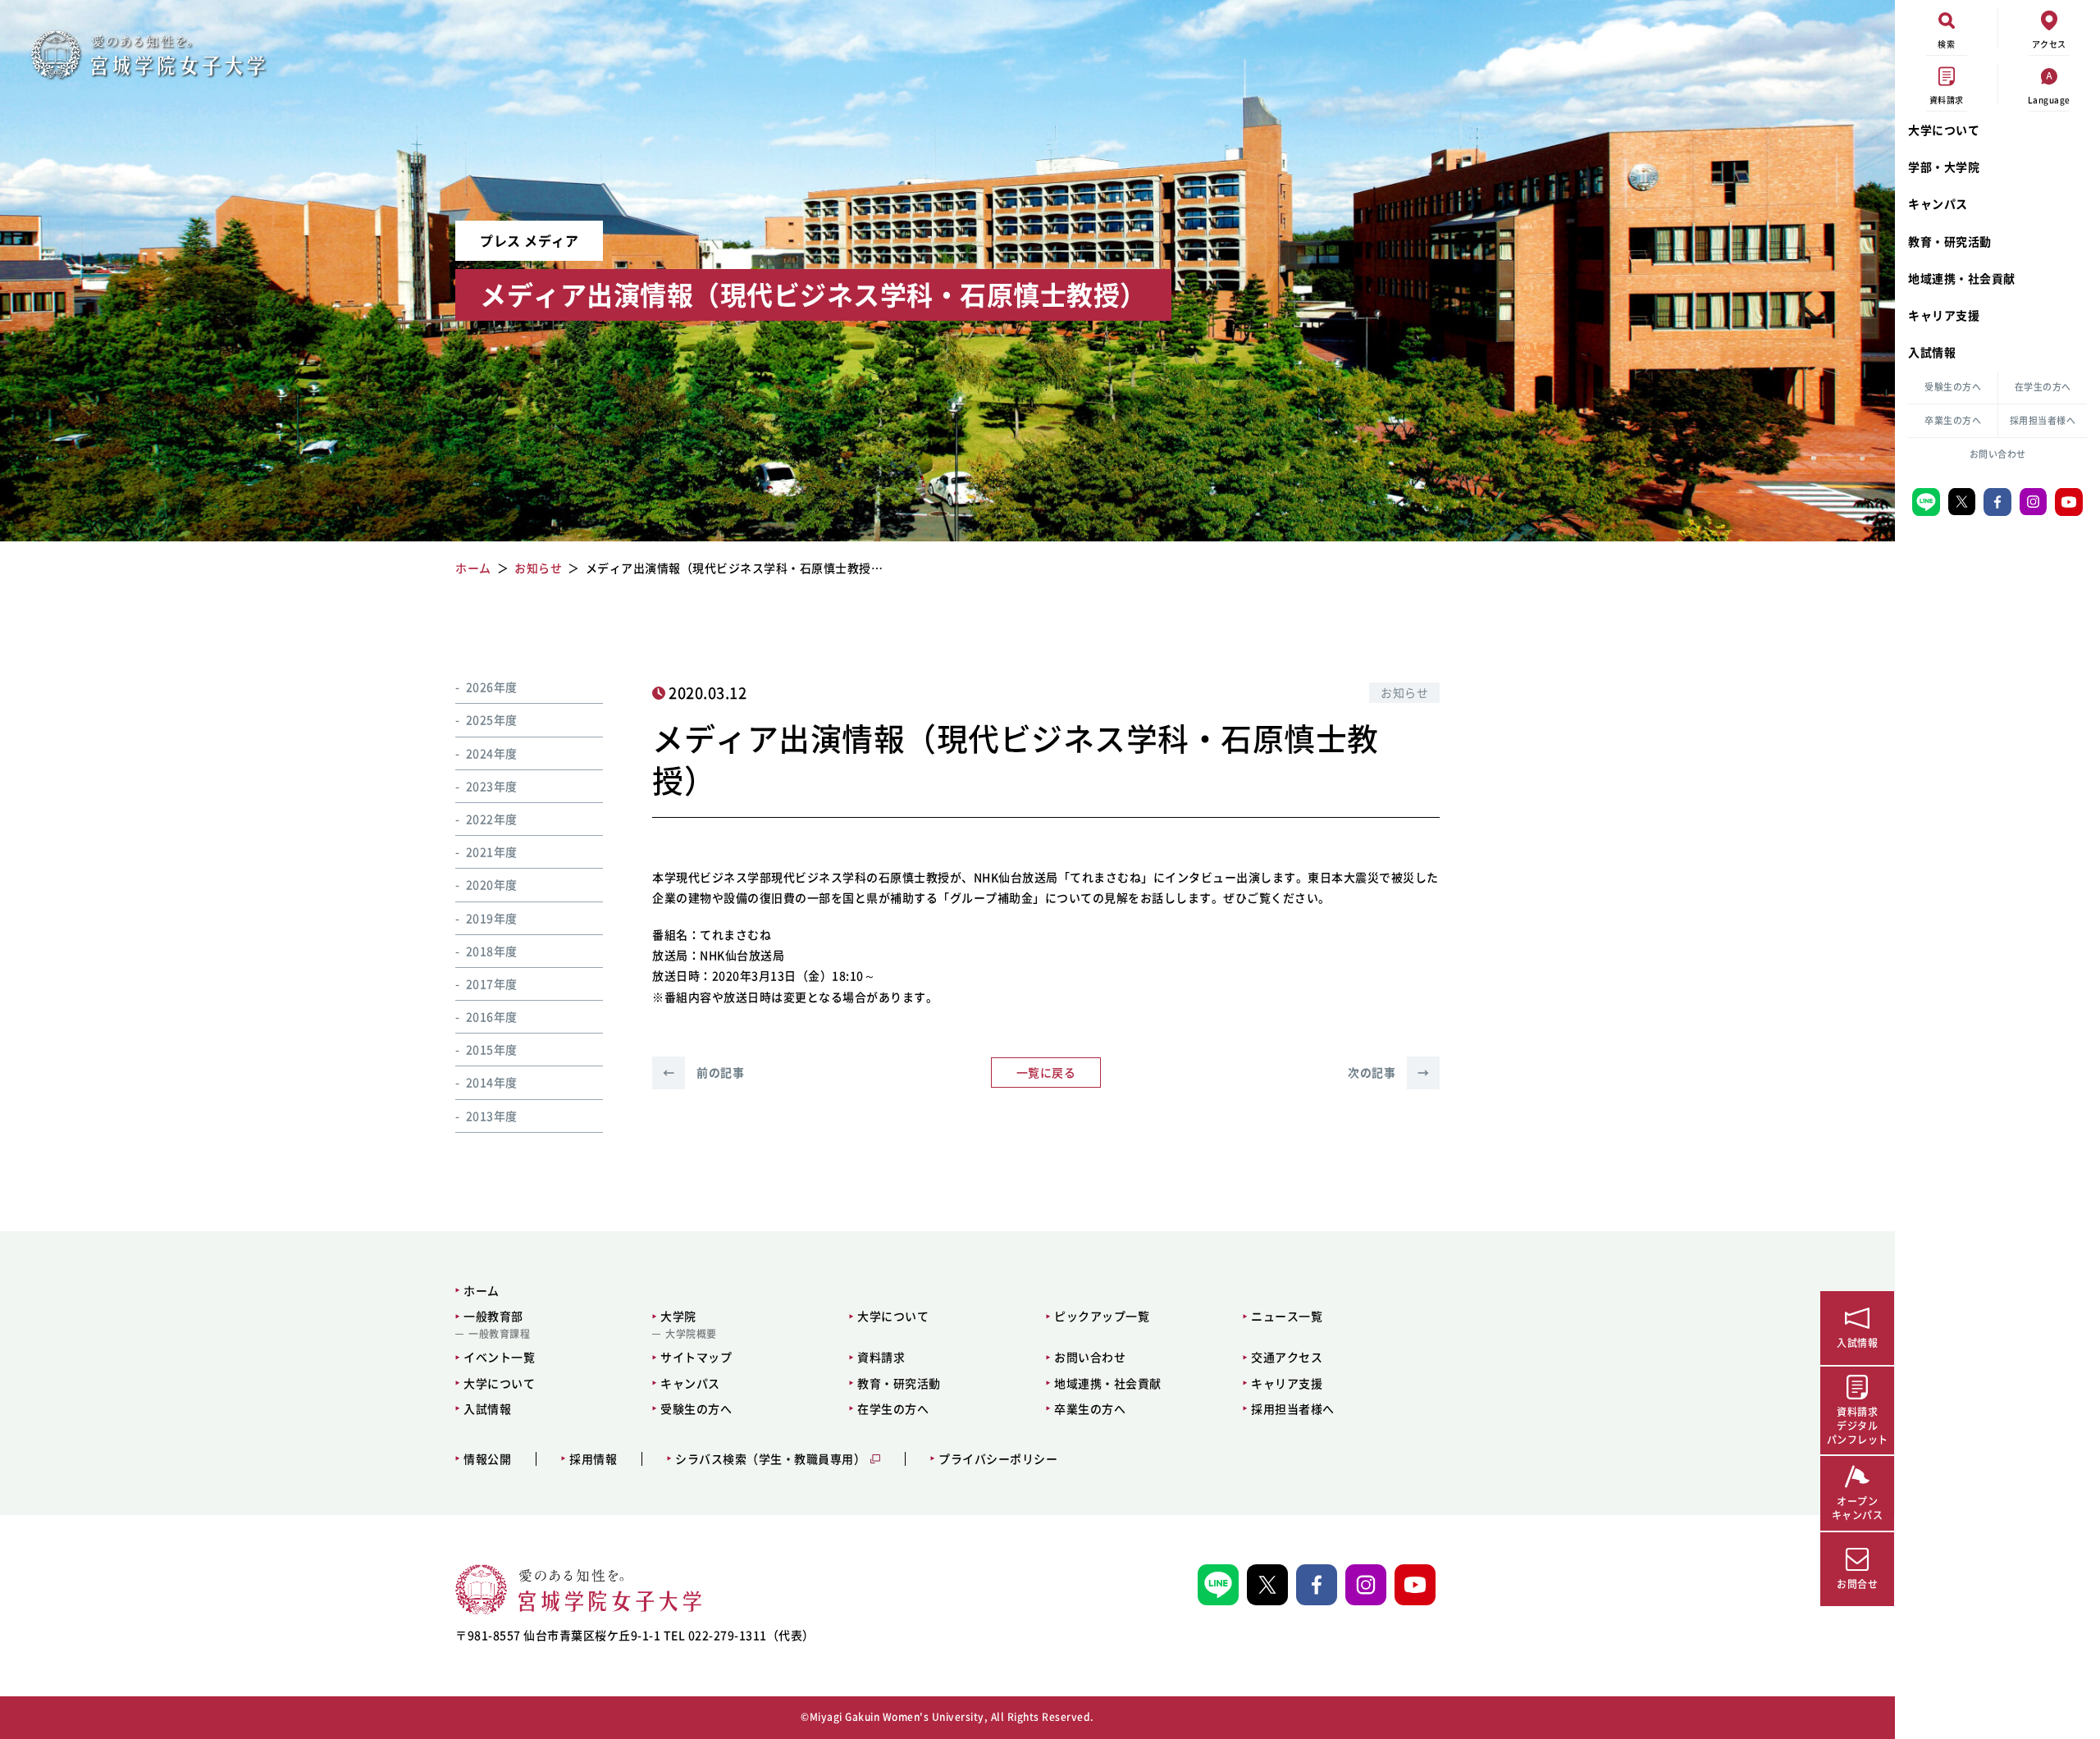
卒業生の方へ (1953, 420)
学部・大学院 (1944, 167)
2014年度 (492, 1082)
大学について (1944, 130)
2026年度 (492, 687)
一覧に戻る (1046, 1072)
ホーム (482, 1290)
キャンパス (1938, 203)
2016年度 (492, 1016)
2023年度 (492, 786)
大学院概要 (691, 1334)
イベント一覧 (499, 1357)
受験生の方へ (1953, 387)
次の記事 (1388, 1072)
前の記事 (703, 1072)
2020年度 (492, 884)
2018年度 (492, 951)
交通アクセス (1287, 1357)
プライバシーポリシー (998, 1459)
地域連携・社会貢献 (1962, 278)
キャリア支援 (1944, 315)
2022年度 (492, 819)
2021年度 (492, 851)
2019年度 (492, 918)
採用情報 (593, 1459)
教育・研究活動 (1950, 241)
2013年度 (492, 1116)
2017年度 (492, 984)
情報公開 (487, 1459)
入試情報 (1932, 352)
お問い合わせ (1998, 454)
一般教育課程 (499, 1334)
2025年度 (492, 719)
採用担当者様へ (2043, 420)
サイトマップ (696, 1357)
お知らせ (1404, 692)
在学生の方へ (2043, 387)
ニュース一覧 (1287, 1316)
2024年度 (492, 753)
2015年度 (492, 1049)
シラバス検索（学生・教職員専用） (770, 1459)
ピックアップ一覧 (1102, 1316)
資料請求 (881, 1357)
